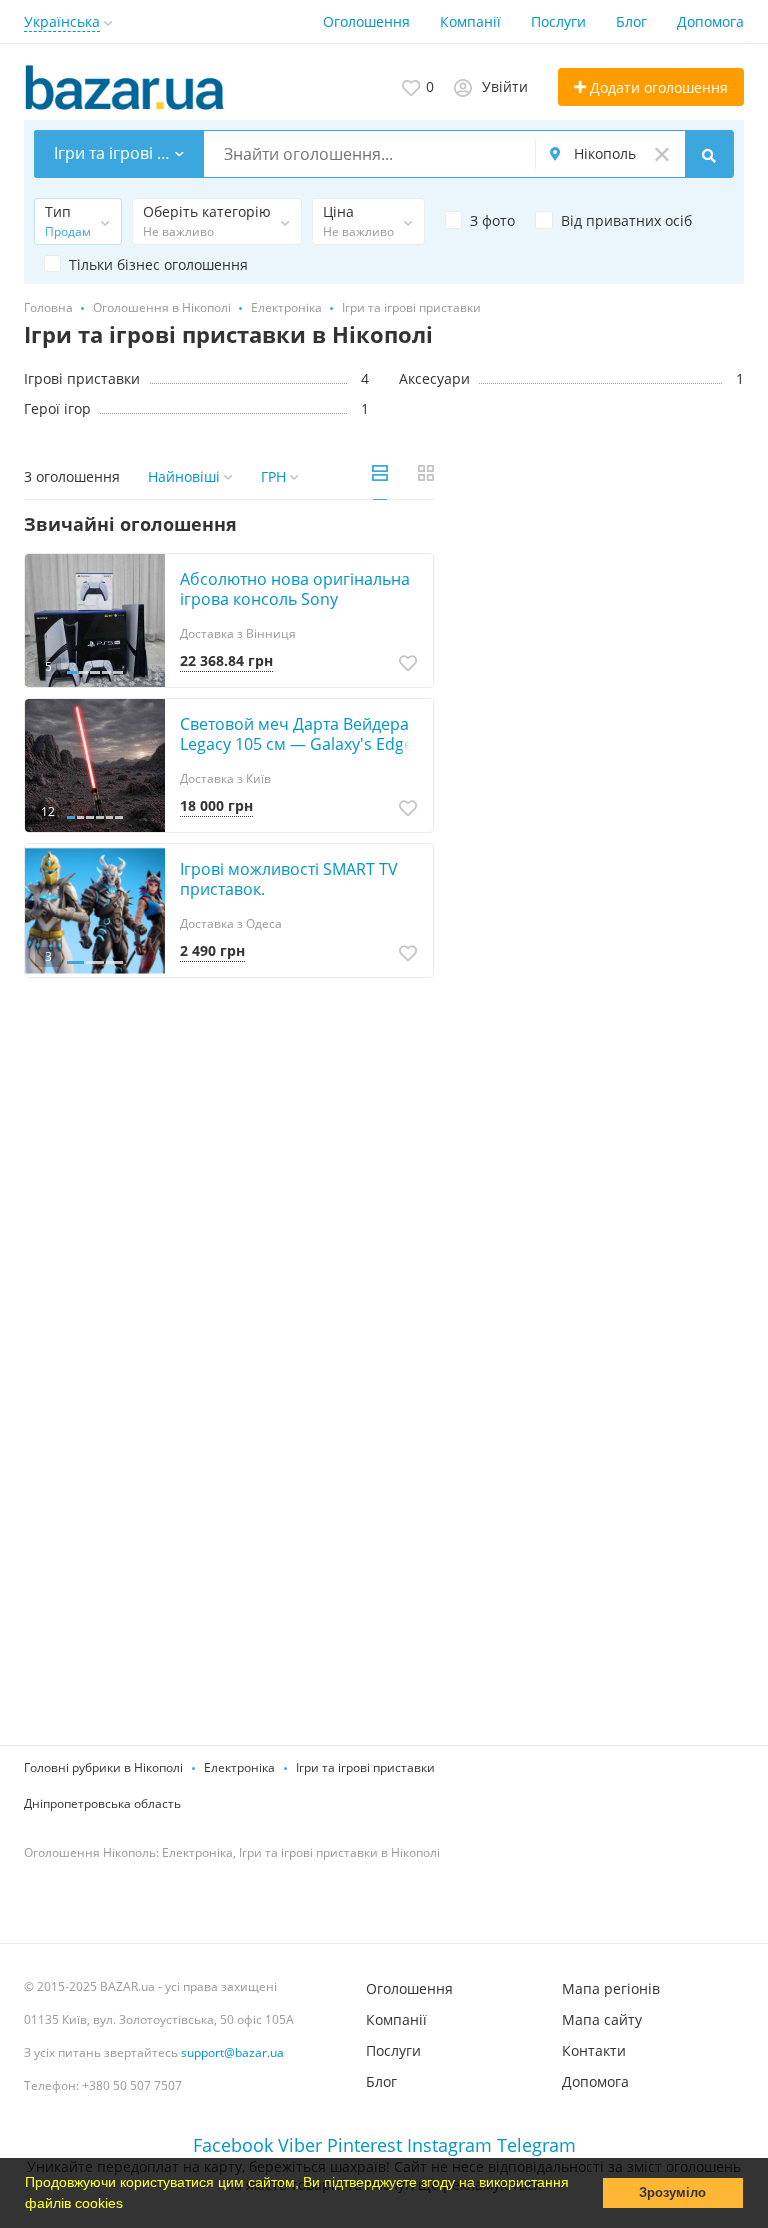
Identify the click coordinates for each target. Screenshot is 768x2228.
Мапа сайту (602, 2019)
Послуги (558, 21)
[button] (130, 2205)
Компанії (470, 21)
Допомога (710, 21)
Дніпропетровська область (102, 1803)
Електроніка (239, 1767)
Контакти (594, 2050)
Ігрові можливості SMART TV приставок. (289, 879)
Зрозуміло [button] (672, 2193)
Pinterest (364, 2145)
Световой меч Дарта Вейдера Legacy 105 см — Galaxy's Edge (296, 734)
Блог (631, 21)
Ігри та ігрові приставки (365, 1767)
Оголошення (366, 21)
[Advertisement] (604, 660)
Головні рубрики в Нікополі (103, 1767)
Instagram (449, 2145)
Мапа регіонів (611, 1988)
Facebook (233, 2145)
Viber (300, 2145)
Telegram (536, 2145)
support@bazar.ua (232, 2052)
